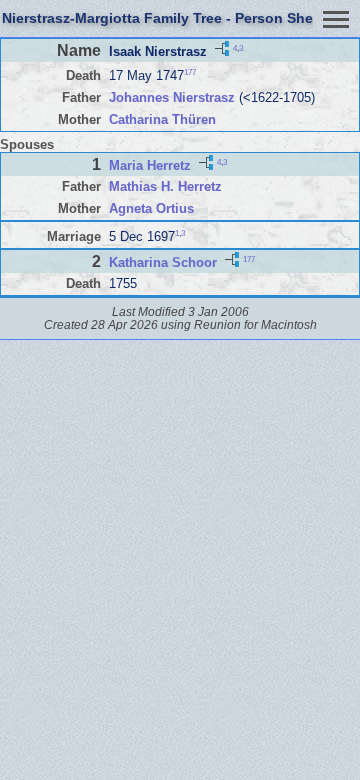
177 (190, 72)
